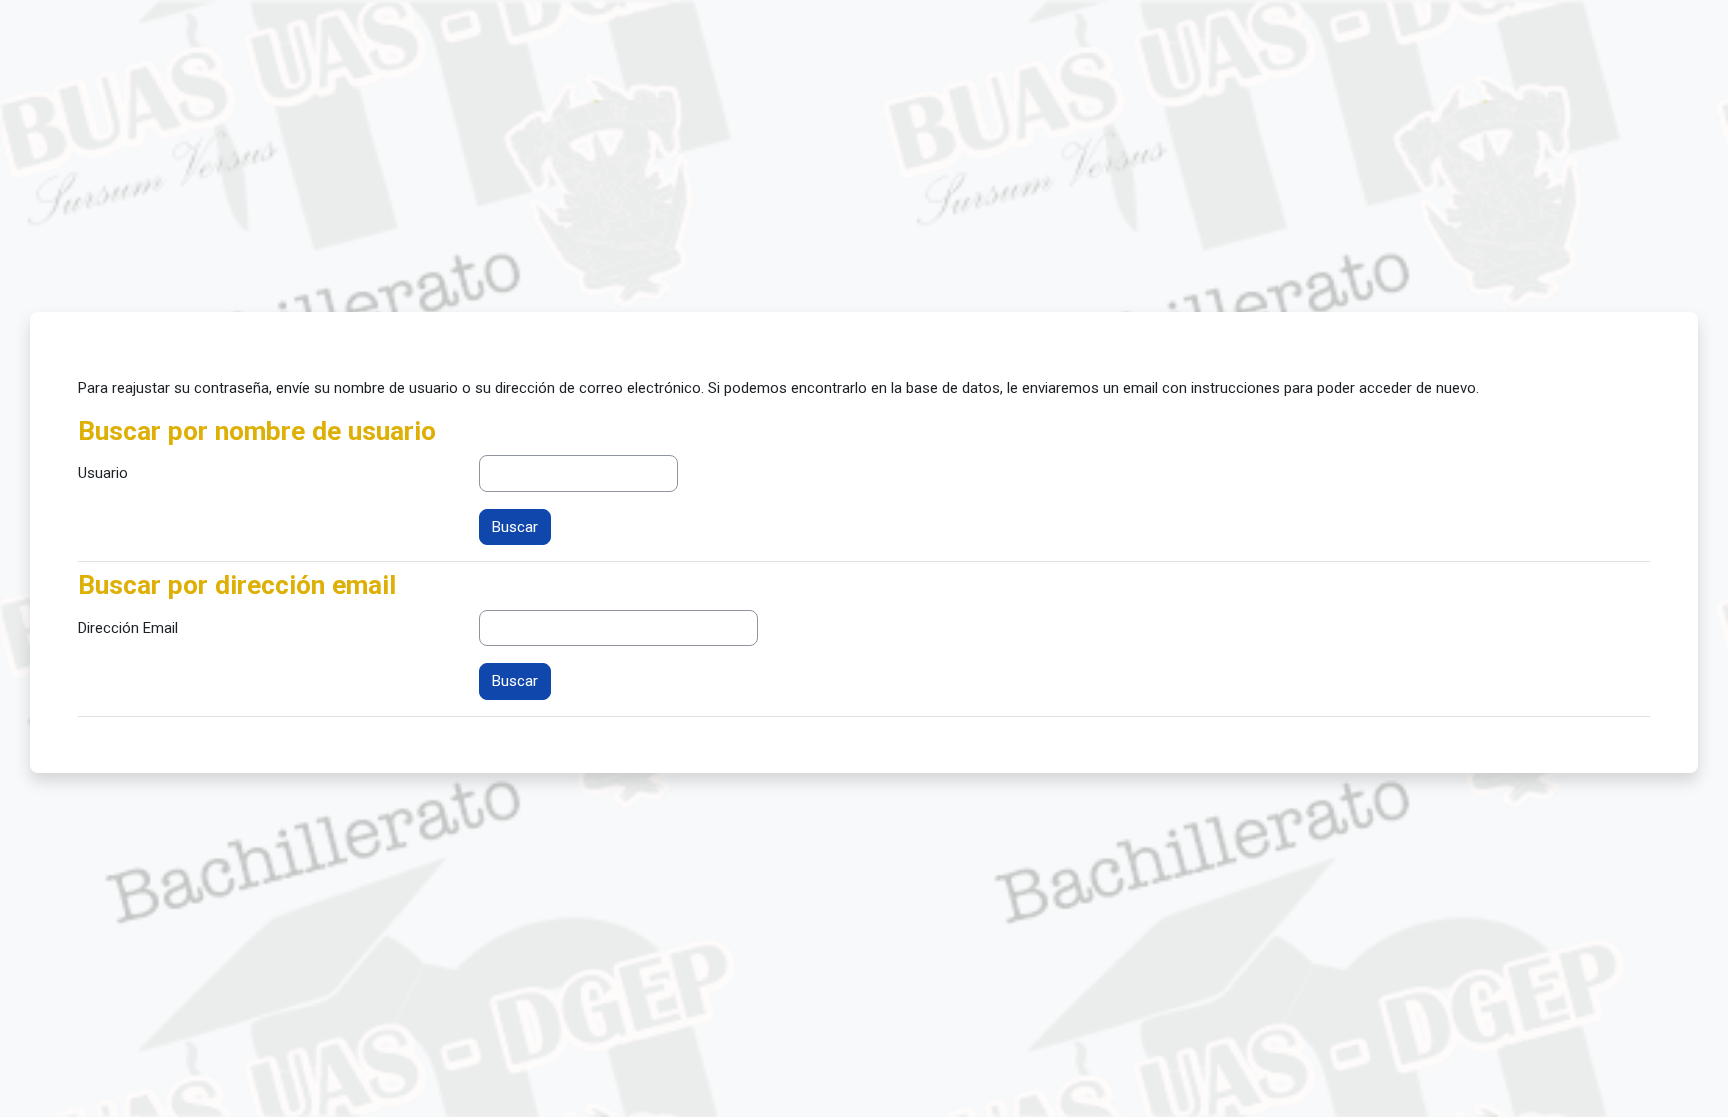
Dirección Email (128, 628)
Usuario (103, 473)
